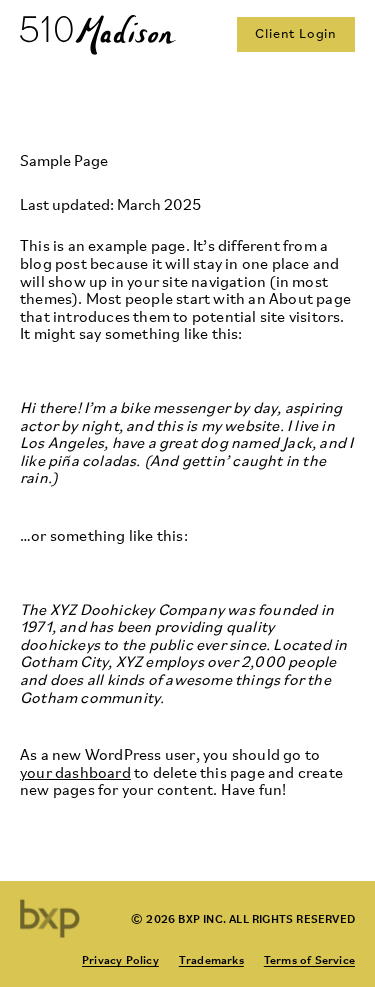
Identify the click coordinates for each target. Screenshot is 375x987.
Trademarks (211, 959)
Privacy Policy (120, 959)
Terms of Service (309, 959)
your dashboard (75, 774)
